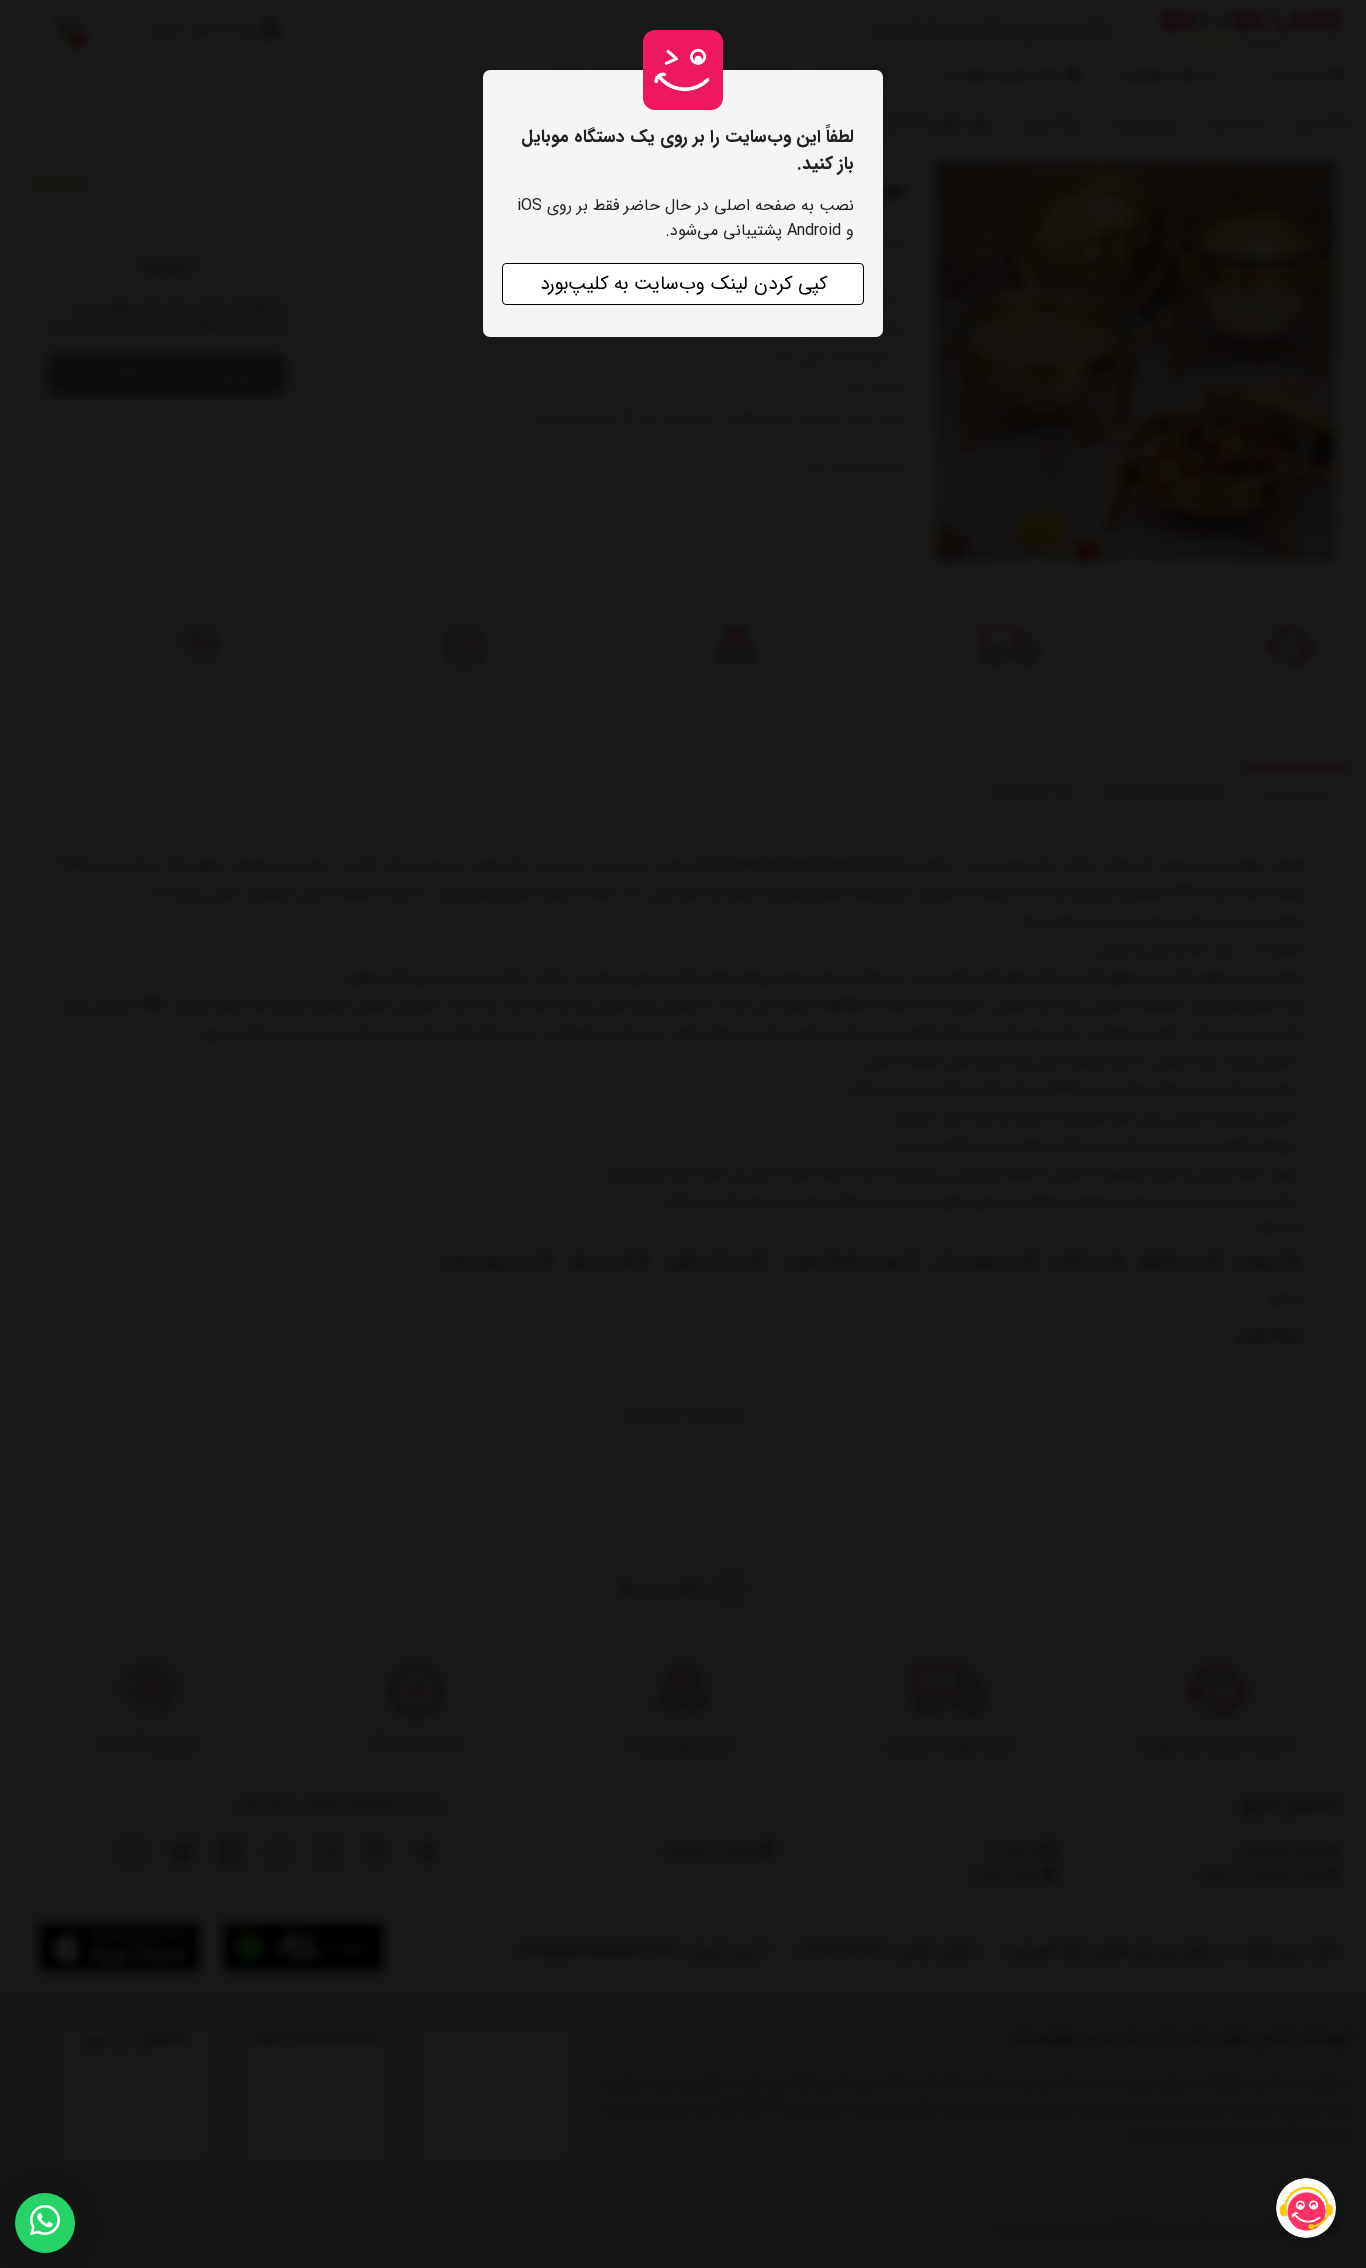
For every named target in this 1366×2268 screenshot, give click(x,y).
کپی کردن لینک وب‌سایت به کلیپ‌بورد (683, 284)
